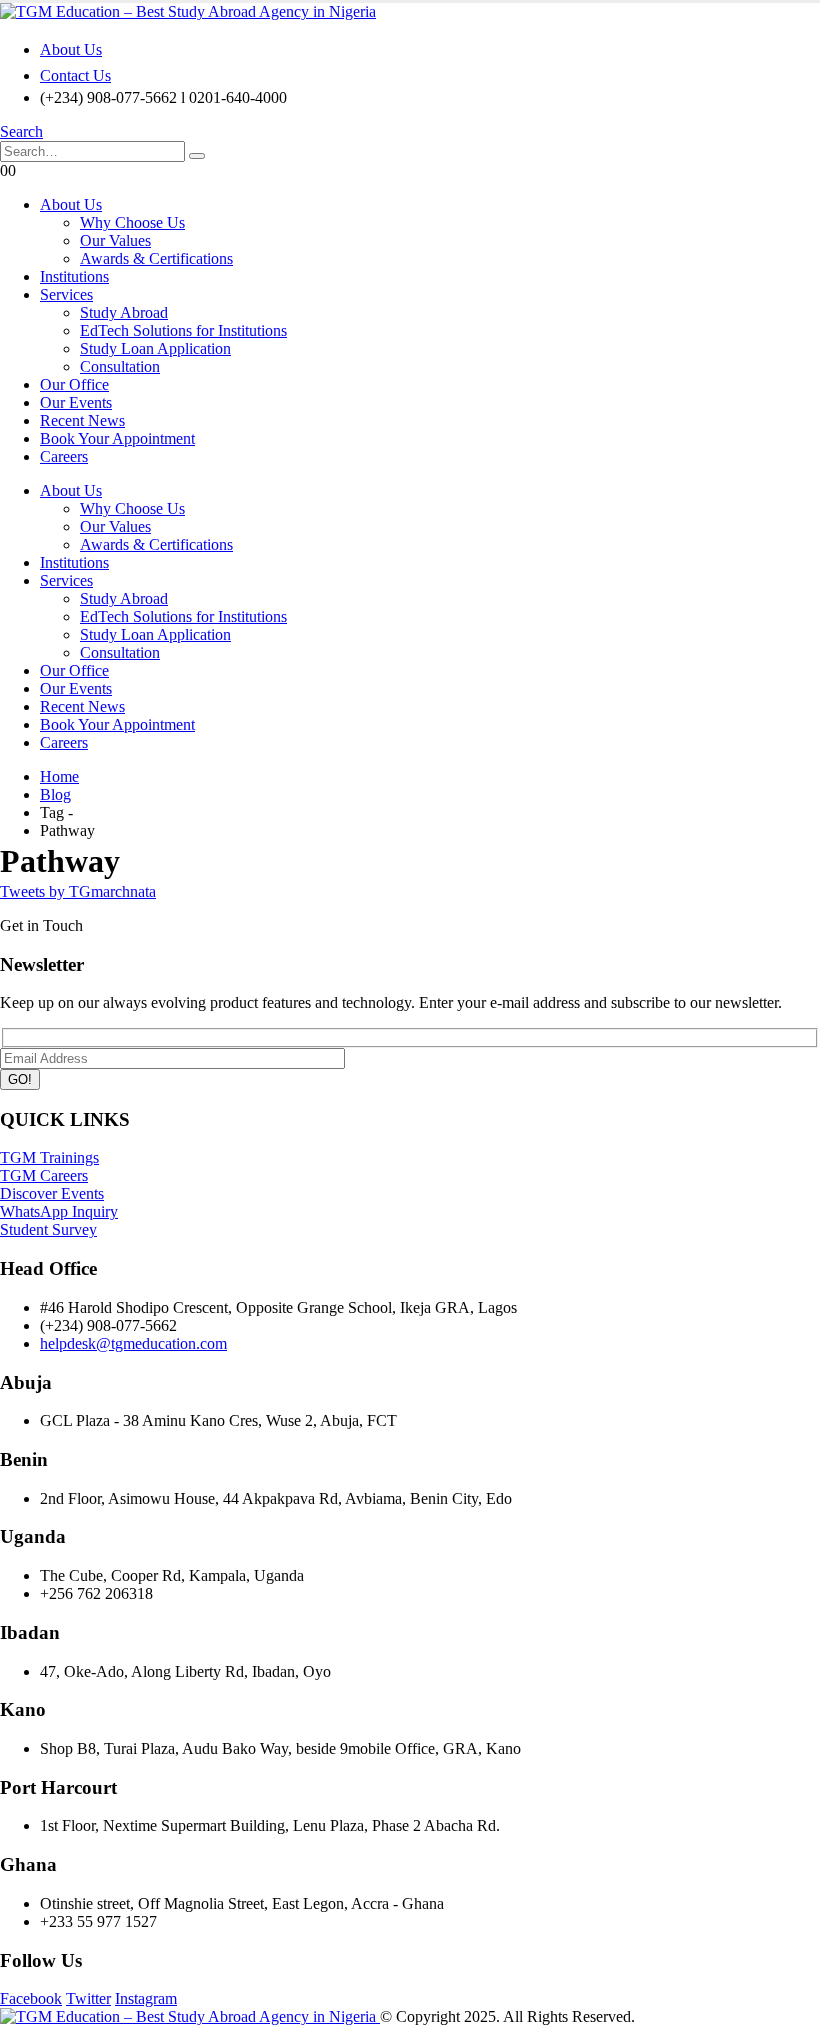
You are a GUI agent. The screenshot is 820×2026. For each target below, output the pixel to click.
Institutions (74, 276)
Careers (64, 456)
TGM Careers (44, 1175)
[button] (21, 131)
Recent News (82, 420)
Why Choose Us (132, 222)
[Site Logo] (188, 11)
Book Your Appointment (117, 438)
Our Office (74, 384)
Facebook (31, 1998)
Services (66, 294)
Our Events (76, 402)
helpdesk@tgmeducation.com (133, 1343)
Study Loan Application (155, 348)
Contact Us (75, 75)
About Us (71, 49)
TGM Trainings (49, 1157)
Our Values (115, 240)
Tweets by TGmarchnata (78, 891)
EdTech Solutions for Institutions (183, 330)
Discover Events (52, 1193)
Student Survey (48, 1229)
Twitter (88, 1998)
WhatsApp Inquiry (59, 1211)
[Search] (197, 156)
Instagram (146, 1998)
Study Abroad (124, 312)
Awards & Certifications (156, 258)
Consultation (120, 366)
